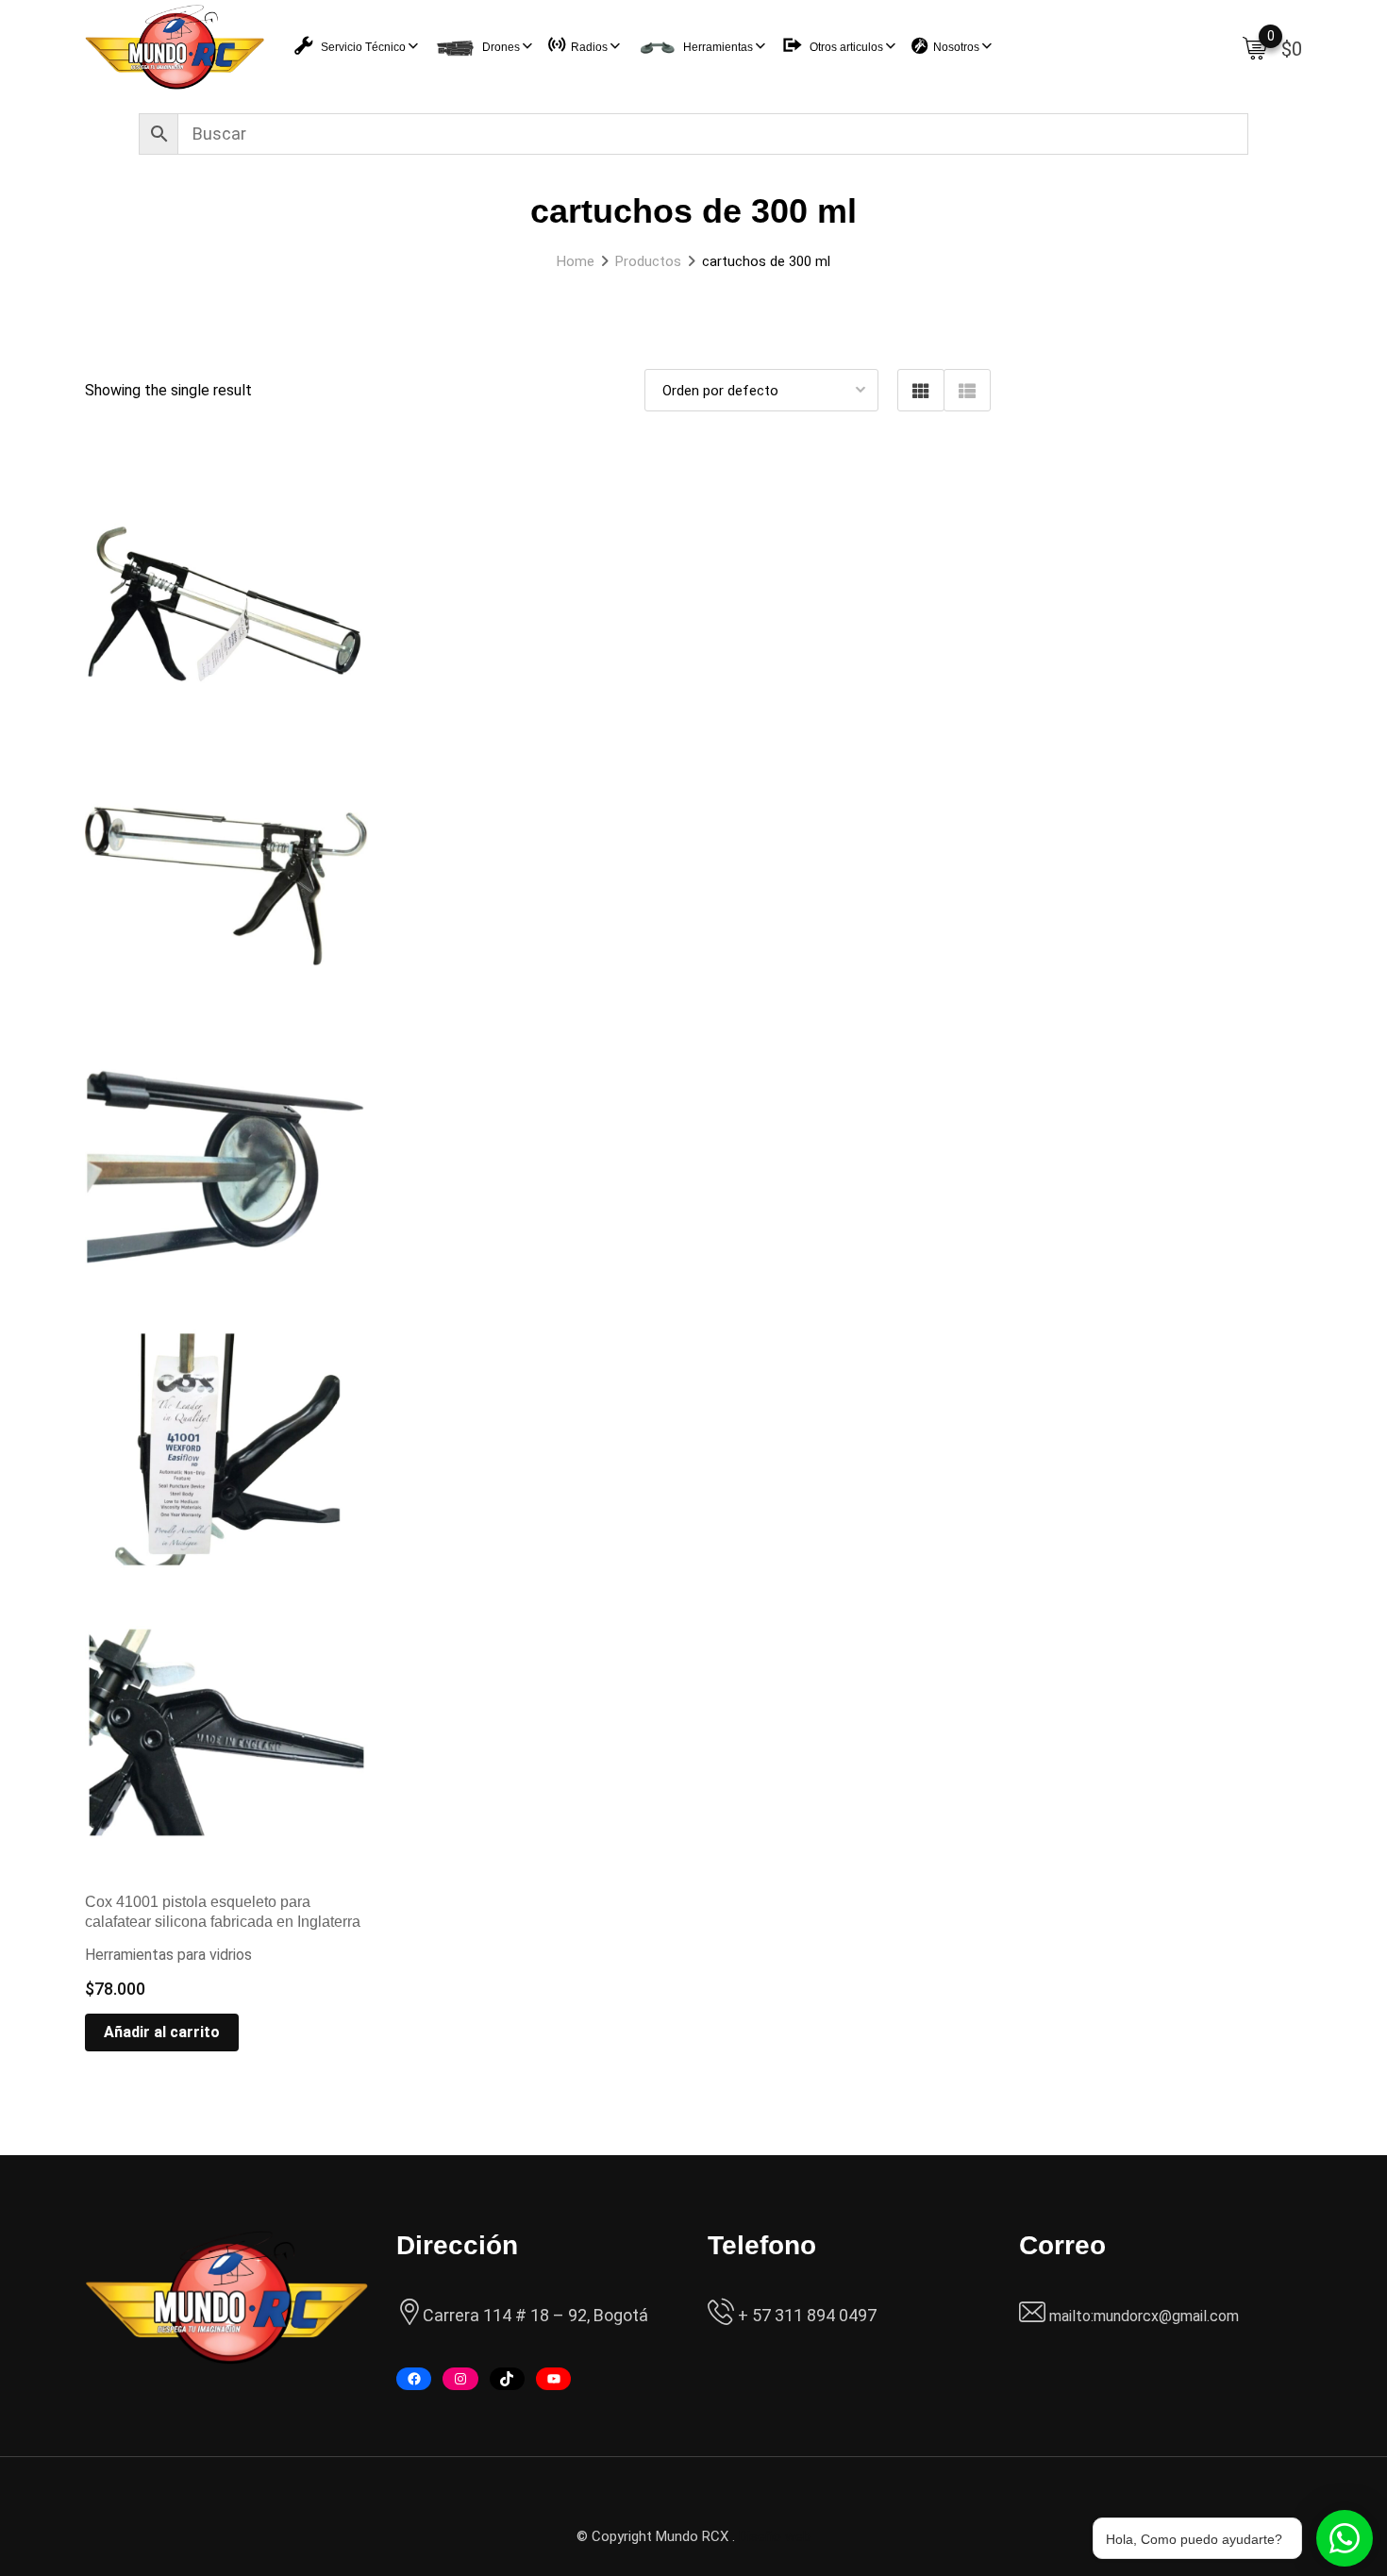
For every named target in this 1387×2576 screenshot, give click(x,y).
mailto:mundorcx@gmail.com (1144, 2316)
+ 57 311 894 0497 (805, 2315)
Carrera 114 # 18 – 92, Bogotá (535, 2315)
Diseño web (775, 2536)
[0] (1255, 47)
